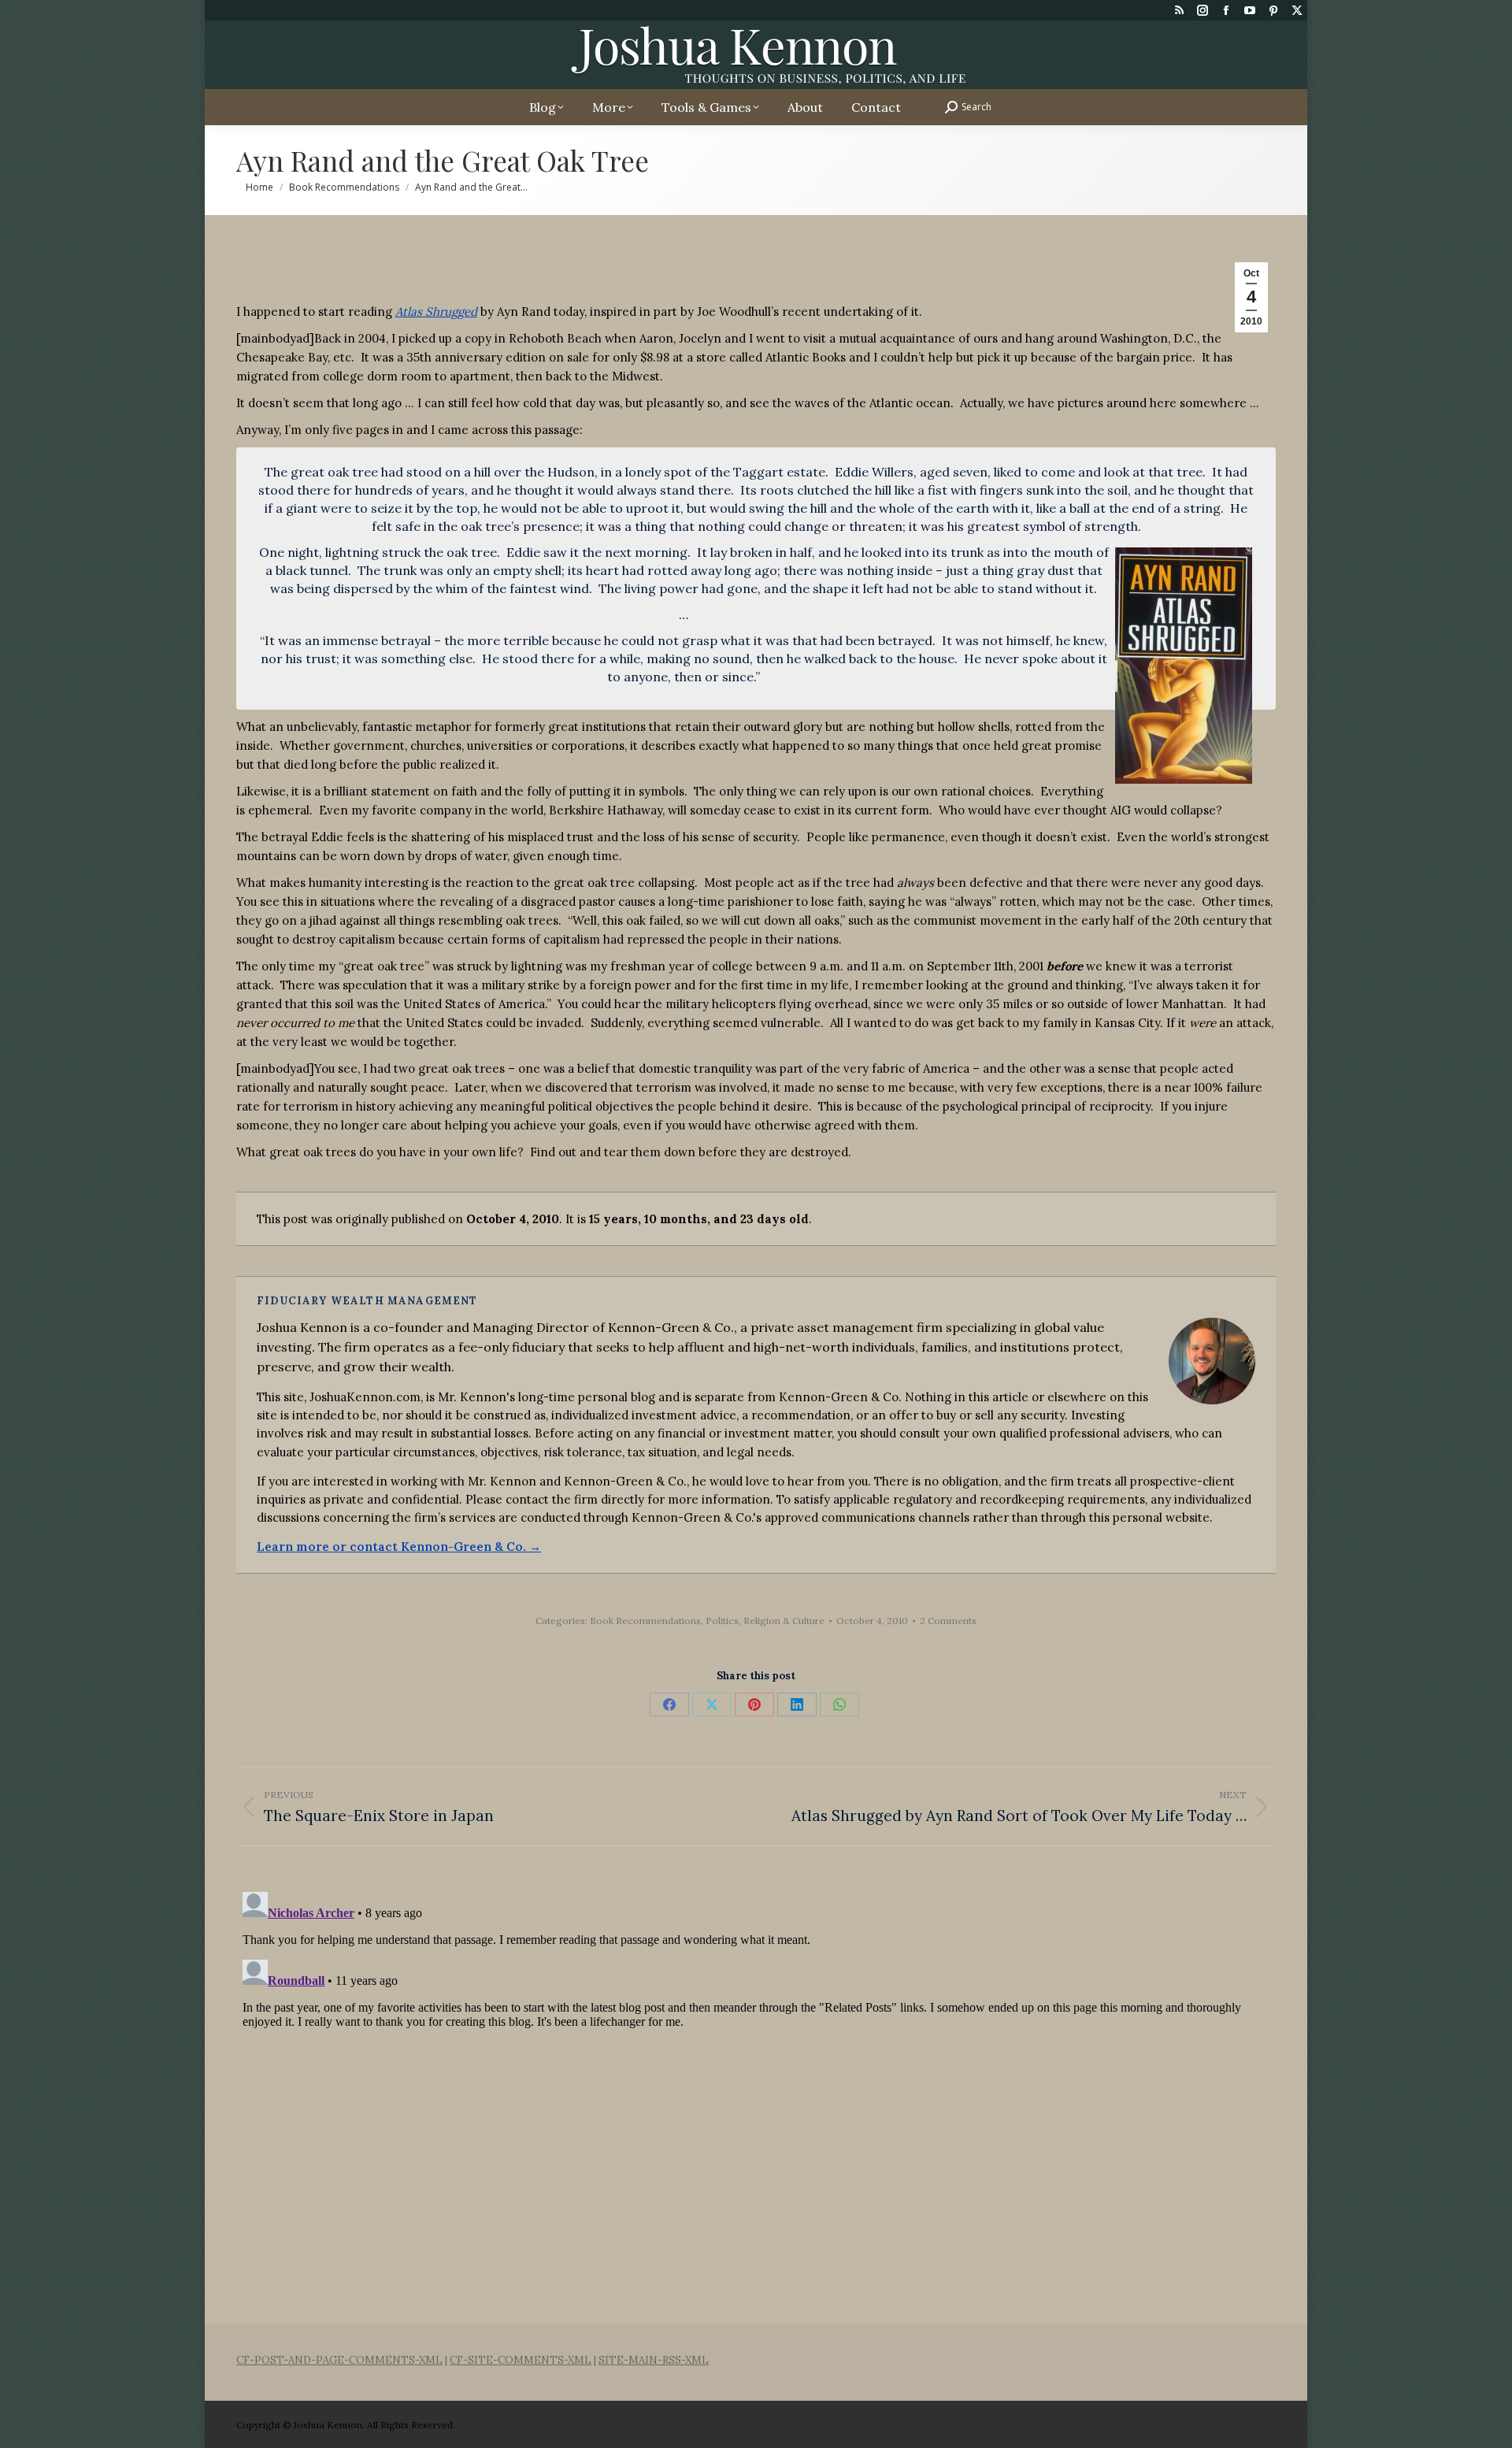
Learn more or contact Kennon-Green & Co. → (399, 1547)
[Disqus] (756, 2083)
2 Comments (948, 1621)
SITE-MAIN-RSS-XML (654, 2360)
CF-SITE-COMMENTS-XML (521, 2360)
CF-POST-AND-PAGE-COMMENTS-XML (339, 2360)
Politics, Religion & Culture (765, 1621)
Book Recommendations (645, 1621)
